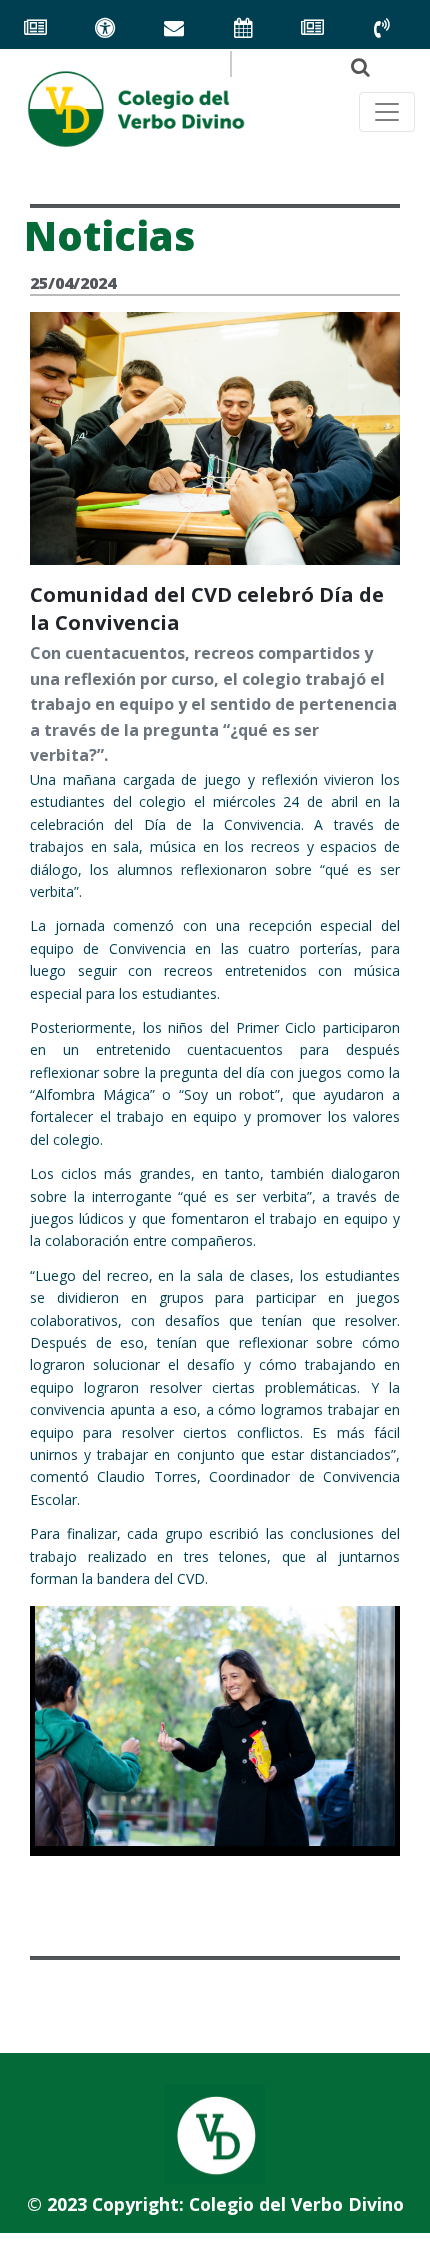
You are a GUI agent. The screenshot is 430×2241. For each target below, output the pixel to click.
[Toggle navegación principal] (387, 112)
